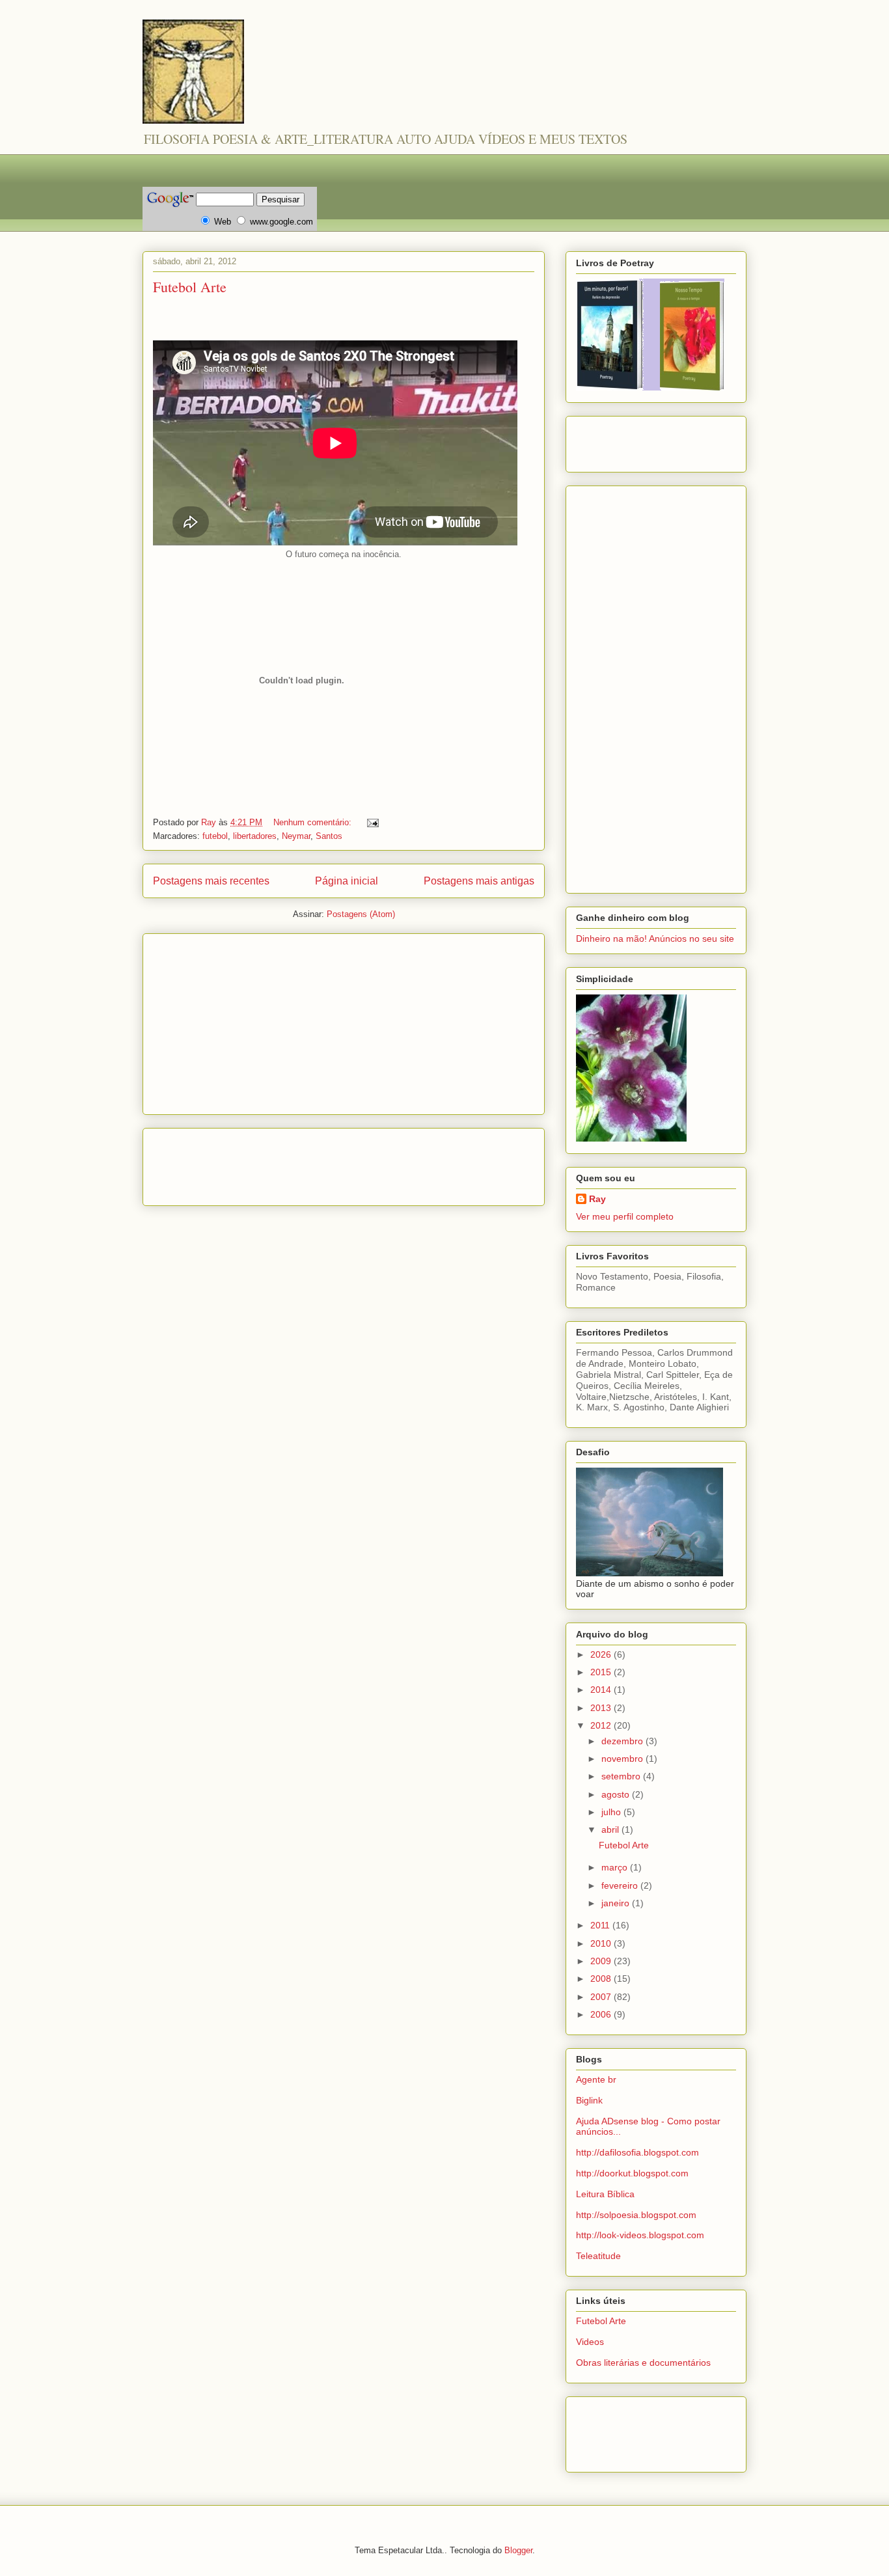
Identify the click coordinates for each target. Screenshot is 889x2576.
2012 (602, 1725)
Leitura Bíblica (605, 2194)
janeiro (617, 1903)
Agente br (596, 2079)
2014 (602, 1690)
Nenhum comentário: (314, 822)
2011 (601, 1925)
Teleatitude (598, 2256)
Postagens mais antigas (479, 881)
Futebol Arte (190, 287)
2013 (602, 1708)
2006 (602, 2014)
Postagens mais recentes (211, 881)
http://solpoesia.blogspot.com (636, 2215)
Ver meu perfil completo (625, 1216)
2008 (602, 1979)
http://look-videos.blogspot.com (640, 2235)
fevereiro (621, 1885)
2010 (602, 1943)
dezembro (623, 1741)
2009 (602, 1961)
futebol (215, 836)
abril (611, 1829)
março (616, 1867)
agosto (617, 1794)
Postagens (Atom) (361, 914)
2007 (602, 1997)
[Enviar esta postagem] (372, 822)
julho (612, 1812)
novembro (623, 1759)
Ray (597, 1199)
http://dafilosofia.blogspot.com (637, 2152)
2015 (602, 1672)
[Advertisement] (379, 159)
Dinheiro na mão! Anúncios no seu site (655, 939)
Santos (329, 836)
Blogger (518, 2550)
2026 (602, 1654)
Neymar (296, 836)
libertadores (255, 836)
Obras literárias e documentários (643, 2363)
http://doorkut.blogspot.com (632, 2173)
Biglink (589, 2100)
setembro (622, 1776)
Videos (590, 2342)
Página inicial (347, 881)
